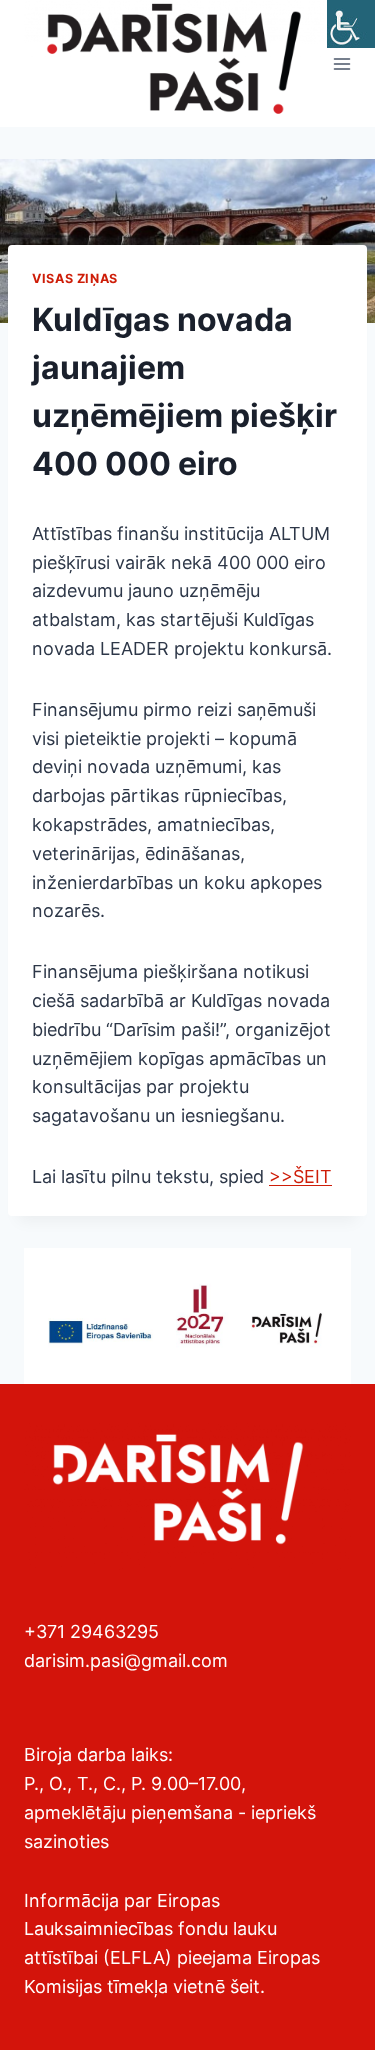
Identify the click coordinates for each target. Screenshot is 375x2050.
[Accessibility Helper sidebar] (351, 24)
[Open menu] (342, 63)
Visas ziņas (75, 278)
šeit (245, 1986)
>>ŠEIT (300, 1176)
